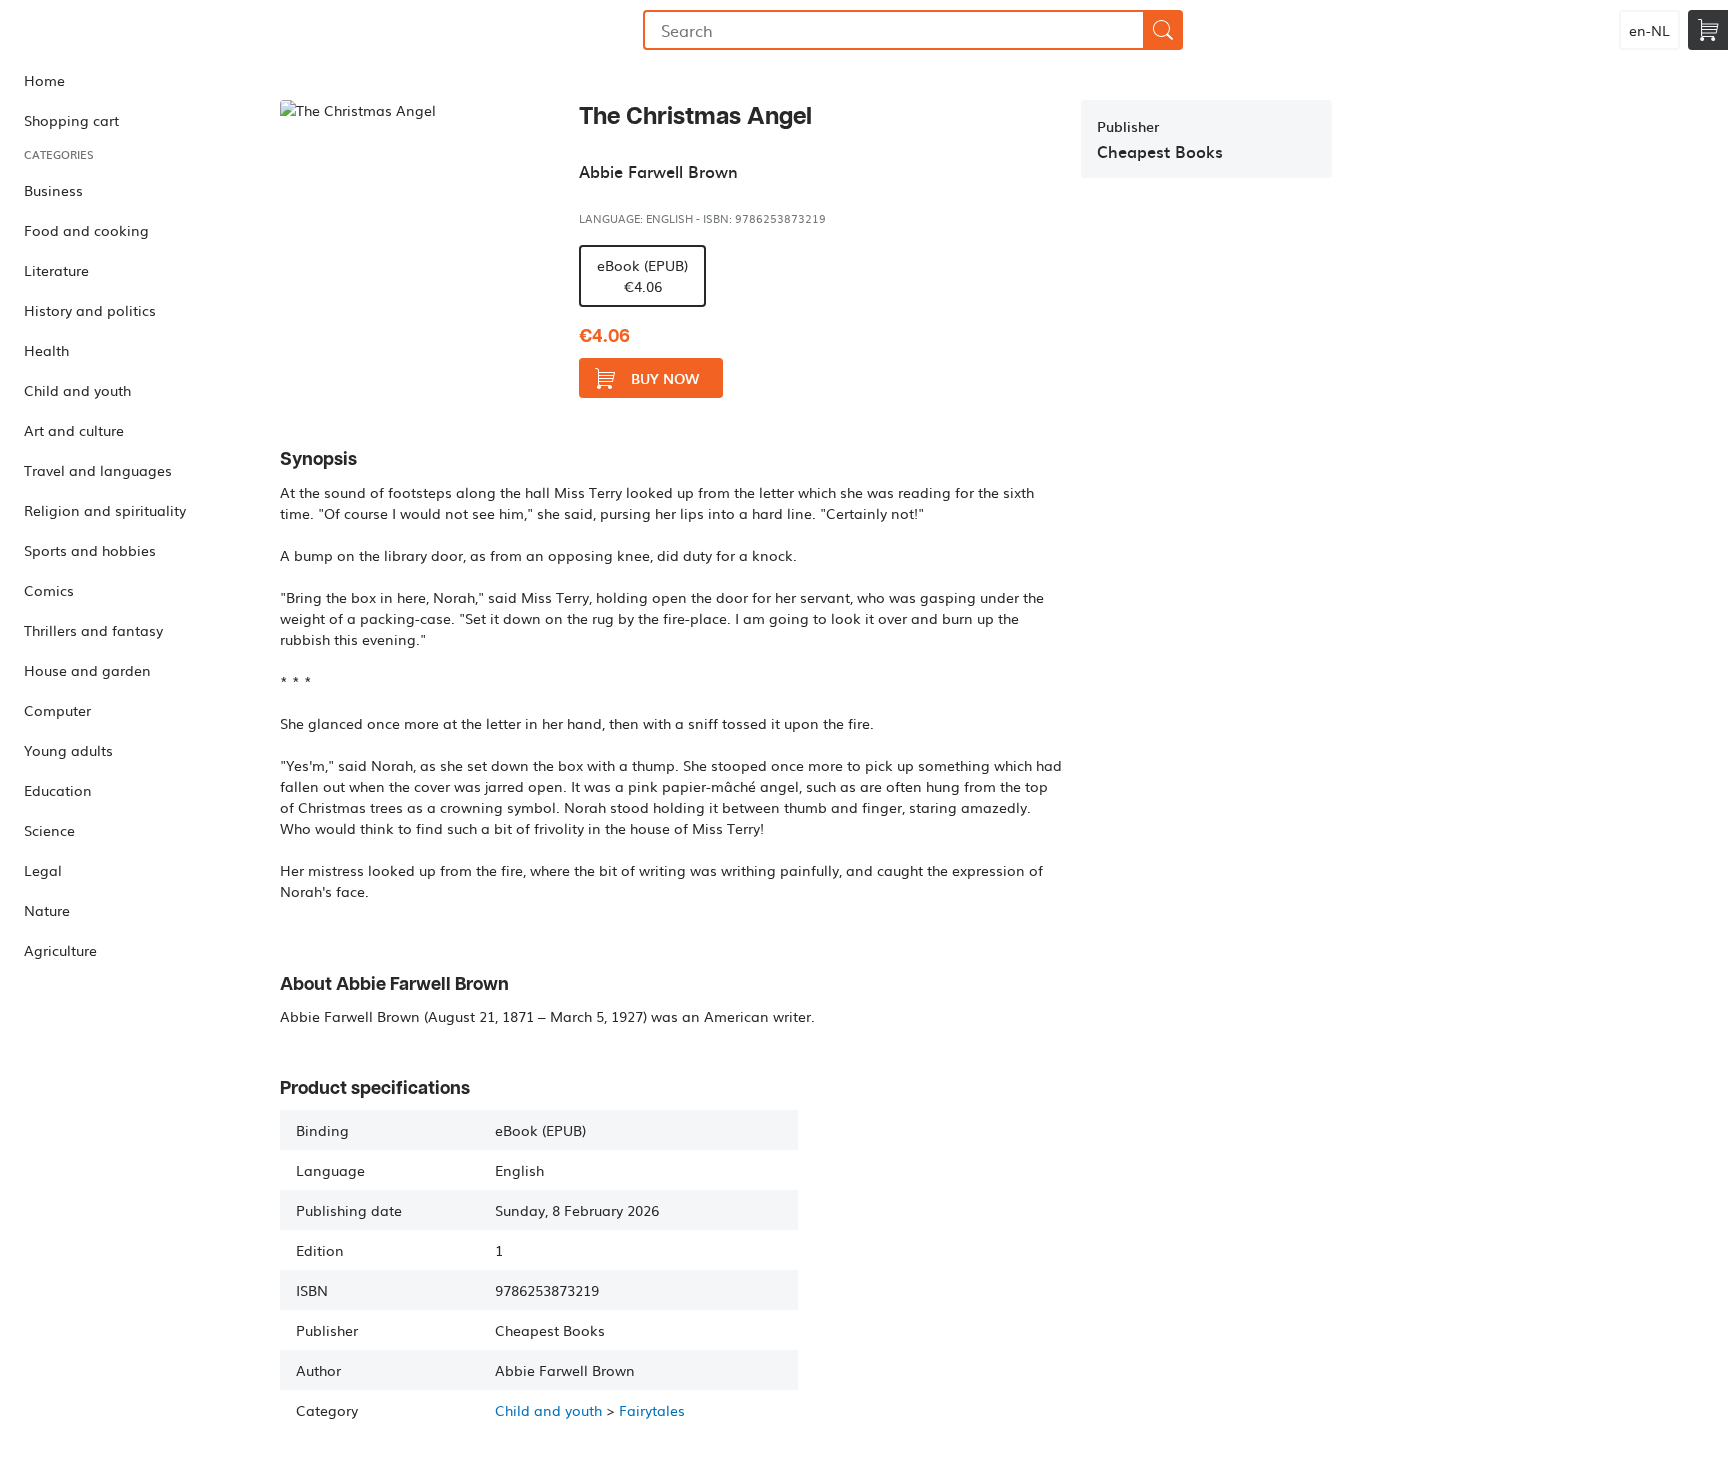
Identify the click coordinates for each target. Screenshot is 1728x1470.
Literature (56, 270)
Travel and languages (98, 470)
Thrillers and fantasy (93, 630)
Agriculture (60, 950)
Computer (57, 710)
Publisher (1128, 126)
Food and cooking (86, 230)
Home (44, 80)
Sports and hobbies (90, 550)
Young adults (68, 750)
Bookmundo (103, 30)
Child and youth (77, 390)
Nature (47, 910)
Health (46, 350)
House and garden (87, 670)
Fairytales (652, 1410)
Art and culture (74, 430)
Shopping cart (71, 120)
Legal (43, 870)
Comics (49, 590)
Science (49, 830)
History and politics (90, 310)
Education (58, 790)
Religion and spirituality (105, 510)
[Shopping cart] (1708, 30)
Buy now (665, 378)
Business (53, 190)
